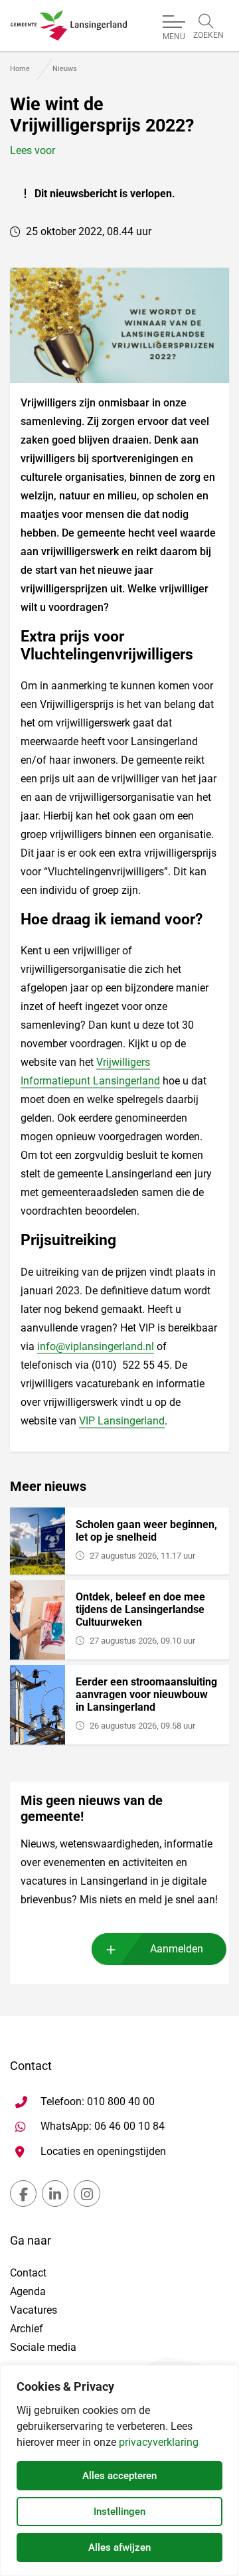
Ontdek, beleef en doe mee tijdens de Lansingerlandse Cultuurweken (140, 1609)
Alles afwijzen (119, 2547)
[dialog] (119, 2470)
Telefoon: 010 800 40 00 (98, 2102)
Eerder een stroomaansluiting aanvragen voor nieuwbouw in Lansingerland (146, 1694)
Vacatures (34, 2310)
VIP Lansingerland (122, 1421)
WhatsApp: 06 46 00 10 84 (103, 2126)
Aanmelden (177, 1949)
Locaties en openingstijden (103, 2151)
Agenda (28, 2291)
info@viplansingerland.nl (96, 1346)
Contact (28, 2273)
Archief (27, 2329)
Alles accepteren (119, 2476)
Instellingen (119, 2512)
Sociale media (43, 2347)
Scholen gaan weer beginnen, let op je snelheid (146, 1531)
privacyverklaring (159, 2442)
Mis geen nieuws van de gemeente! (92, 1808)
